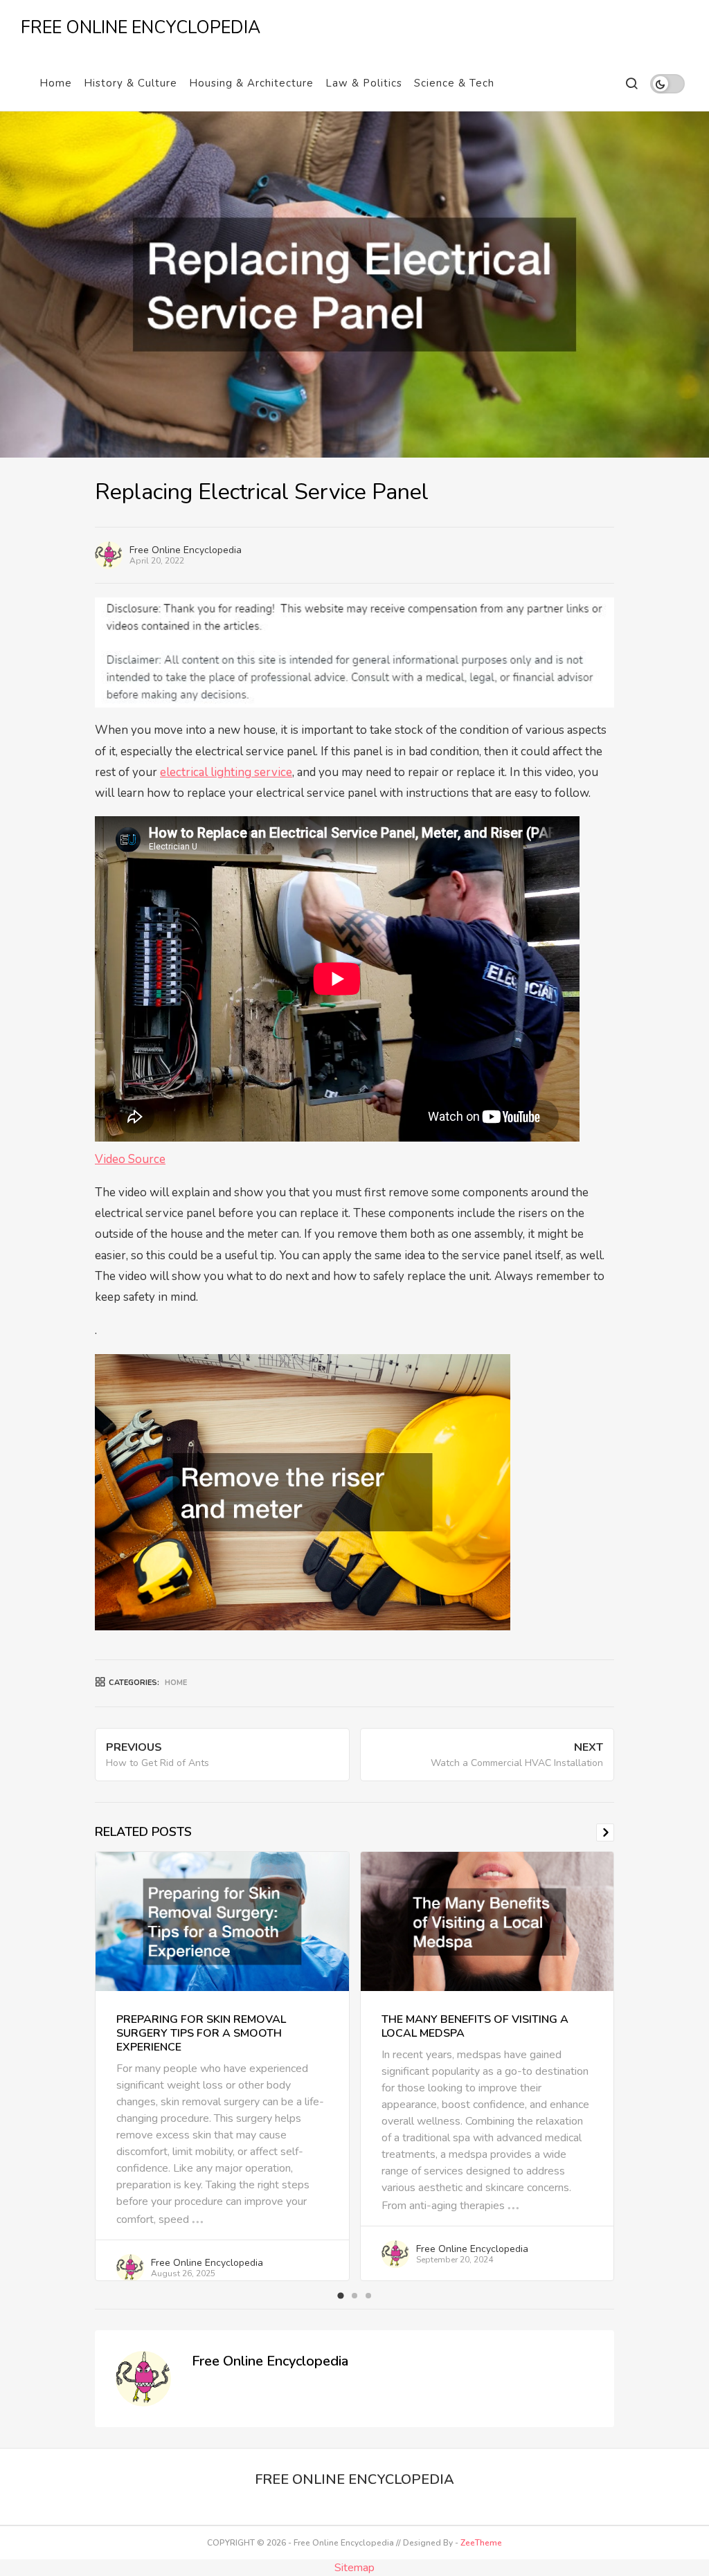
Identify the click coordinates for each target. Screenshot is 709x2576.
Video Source (130, 1159)
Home (56, 83)
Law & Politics (364, 83)
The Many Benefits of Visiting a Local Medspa (475, 2026)
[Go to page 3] (368, 2296)
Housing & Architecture (251, 83)
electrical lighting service (226, 772)
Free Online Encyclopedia (186, 550)
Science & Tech (454, 83)
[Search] (631, 83)
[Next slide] (605, 1832)
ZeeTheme (481, 2543)
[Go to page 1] (340, 2296)
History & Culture (131, 83)
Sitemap (354, 2568)
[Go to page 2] (354, 2296)
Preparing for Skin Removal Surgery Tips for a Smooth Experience (201, 2033)
